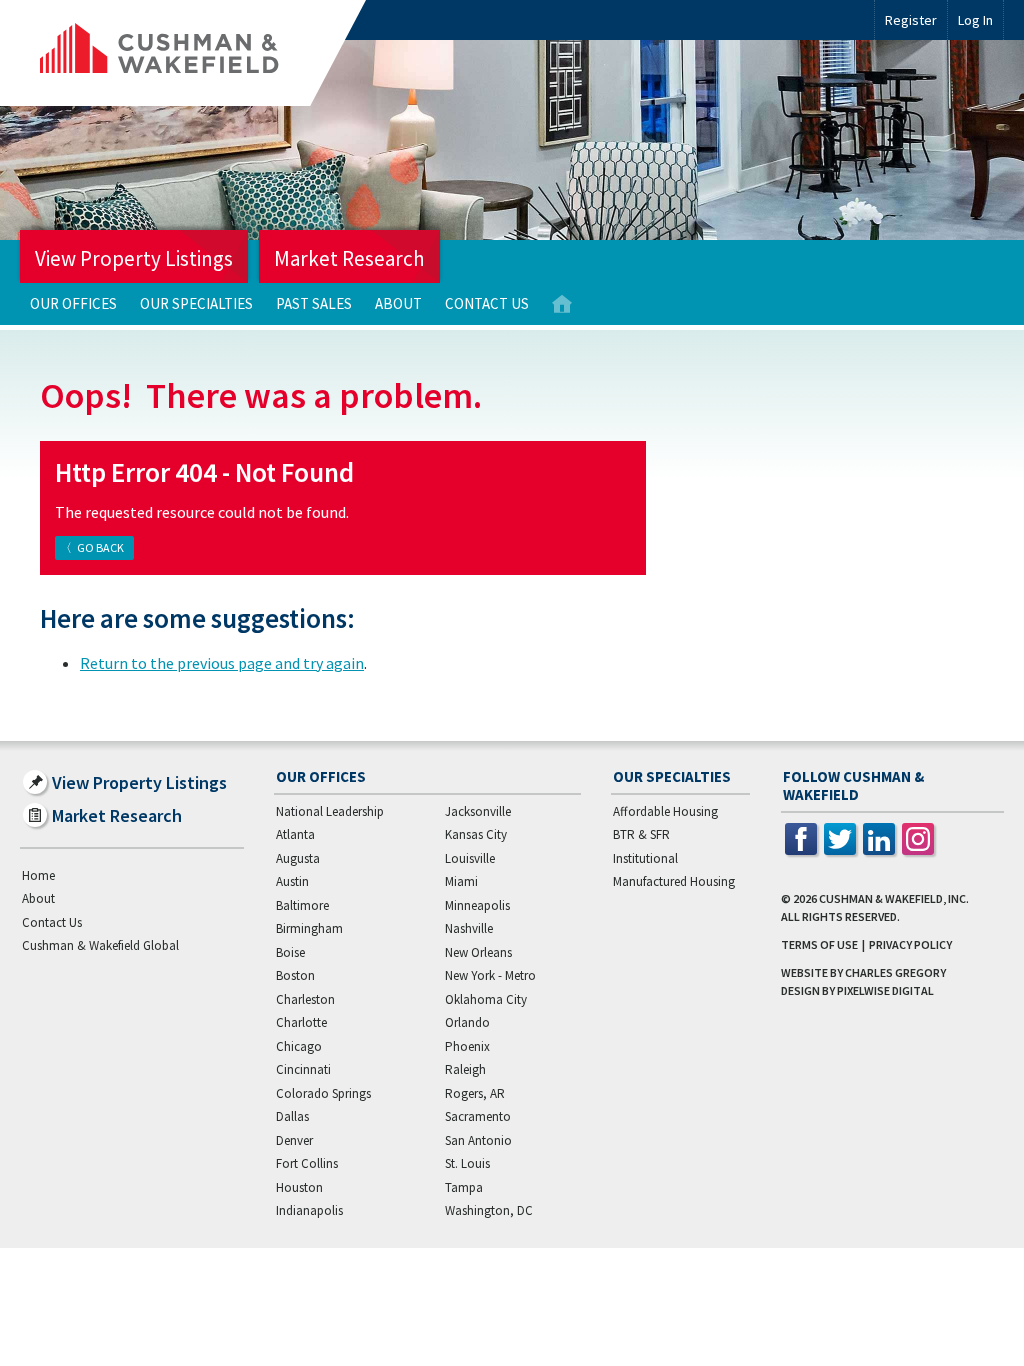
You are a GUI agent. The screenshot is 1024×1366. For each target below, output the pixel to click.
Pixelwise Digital (885, 990)
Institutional (645, 858)
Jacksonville (478, 811)
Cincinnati (303, 1069)
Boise (290, 952)
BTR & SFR (641, 834)
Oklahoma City (486, 999)
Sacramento (478, 1116)
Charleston (305, 999)
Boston (295, 975)
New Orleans (478, 952)
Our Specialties (196, 303)
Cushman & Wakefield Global (100, 945)
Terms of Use (819, 944)
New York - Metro (490, 975)
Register (911, 20)
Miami (461, 881)
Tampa (464, 1187)
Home (562, 304)
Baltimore (302, 905)
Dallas (292, 1116)
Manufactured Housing (674, 881)
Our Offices (73, 303)
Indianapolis (309, 1210)
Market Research (349, 258)
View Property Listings (134, 258)
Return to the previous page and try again (222, 663)
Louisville (470, 858)
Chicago (299, 1046)
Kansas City (476, 834)
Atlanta (295, 834)
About (398, 303)
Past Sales (314, 303)
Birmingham (309, 928)
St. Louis (467, 1163)
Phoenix (467, 1046)
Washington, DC (489, 1210)
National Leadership (330, 811)
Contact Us (487, 303)
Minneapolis (477, 905)
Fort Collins (307, 1163)
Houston (299, 1187)
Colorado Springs (323, 1093)
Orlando (467, 1022)
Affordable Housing (665, 811)
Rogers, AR (475, 1093)
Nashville (469, 928)
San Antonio (478, 1140)
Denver (294, 1140)
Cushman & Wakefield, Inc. (894, 898)
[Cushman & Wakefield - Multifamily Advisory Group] (193, 53)
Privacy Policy (910, 944)
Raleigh (465, 1069)
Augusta (298, 858)
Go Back (100, 547)
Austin (292, 881)
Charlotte (301, 1022)
